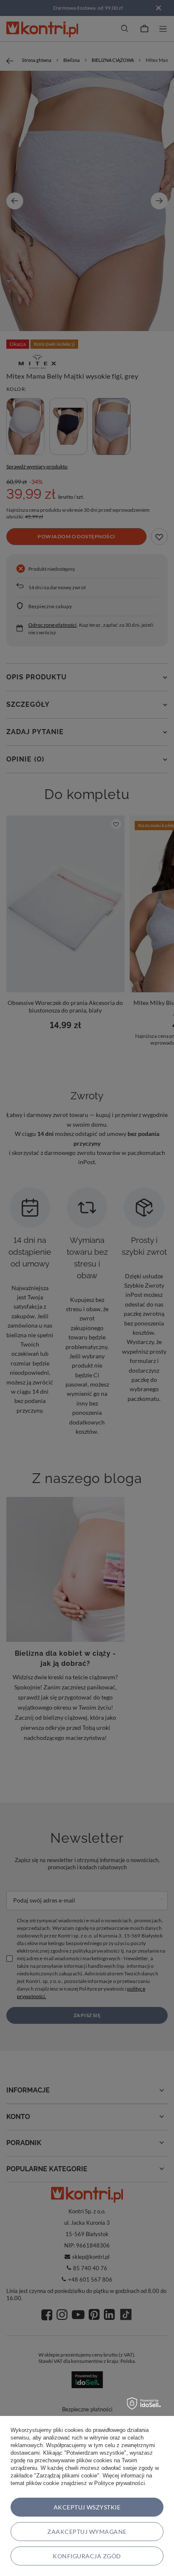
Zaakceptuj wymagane (87, 2532)
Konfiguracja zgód (87, 2556)
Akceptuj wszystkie (87, 2507)
